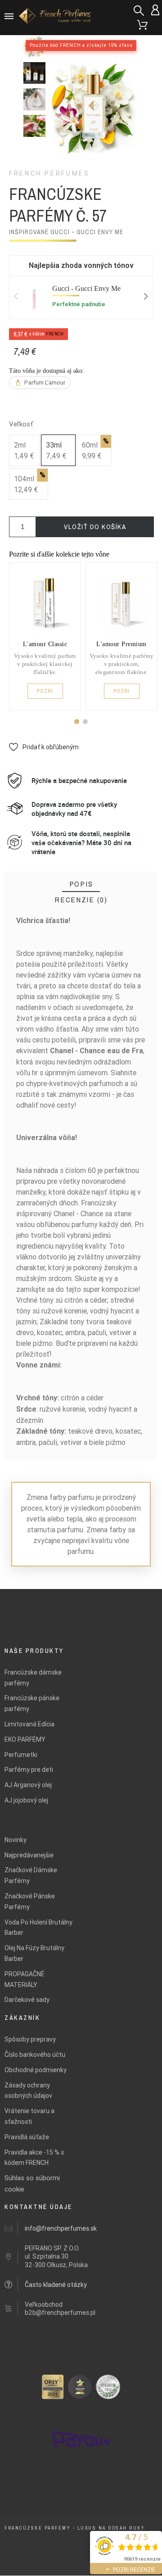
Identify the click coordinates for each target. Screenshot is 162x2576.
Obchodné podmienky (36, 2070)
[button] (77, 722)
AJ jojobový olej (26, 1800)
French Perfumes (49, 173)
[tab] (81, 884)
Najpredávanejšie (29, 1855)
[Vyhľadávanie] (139, 11)
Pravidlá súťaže (27, 2137)
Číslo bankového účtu (35, 2055)
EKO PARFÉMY (25, 1739)
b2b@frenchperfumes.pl (60, 2313)
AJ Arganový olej (28, 1785)
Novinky (16, 1840)
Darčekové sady (27, 2000)
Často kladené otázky (56, 2285)
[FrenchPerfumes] (56, 17)
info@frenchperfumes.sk (61, 2228)
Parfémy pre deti (29, 1770)
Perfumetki (21, 1755)
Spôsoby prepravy (30, 2039)
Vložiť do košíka (95, 527)
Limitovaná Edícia (29, 1724)
